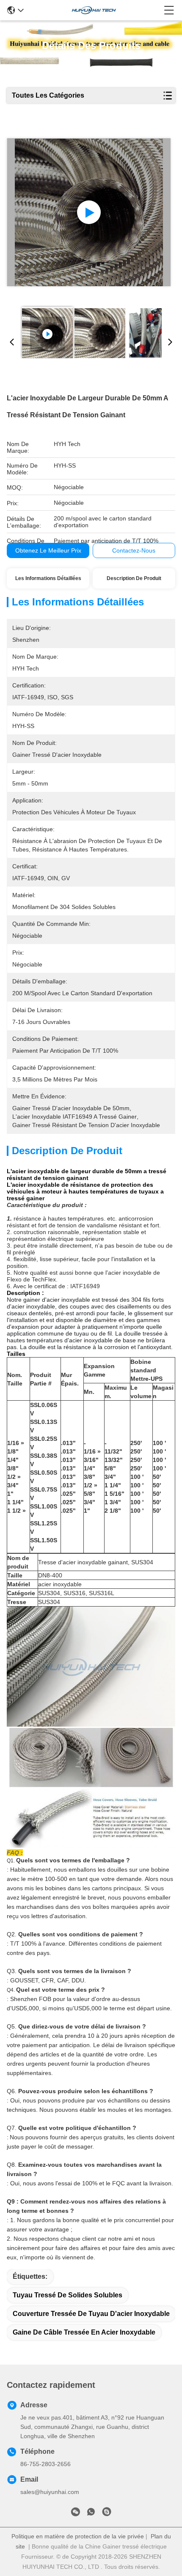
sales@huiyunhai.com (50, 2492)
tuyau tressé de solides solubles (68, 2295)
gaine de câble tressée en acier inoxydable (84, 2332)
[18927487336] (107, 2513)
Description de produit (134, 578)
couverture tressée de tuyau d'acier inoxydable (91, 2314)
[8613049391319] (91, 2513)
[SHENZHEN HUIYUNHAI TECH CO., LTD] (94, 10)
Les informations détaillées (48, 578)
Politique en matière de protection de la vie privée (78, 2536)
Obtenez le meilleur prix (48, 550)
